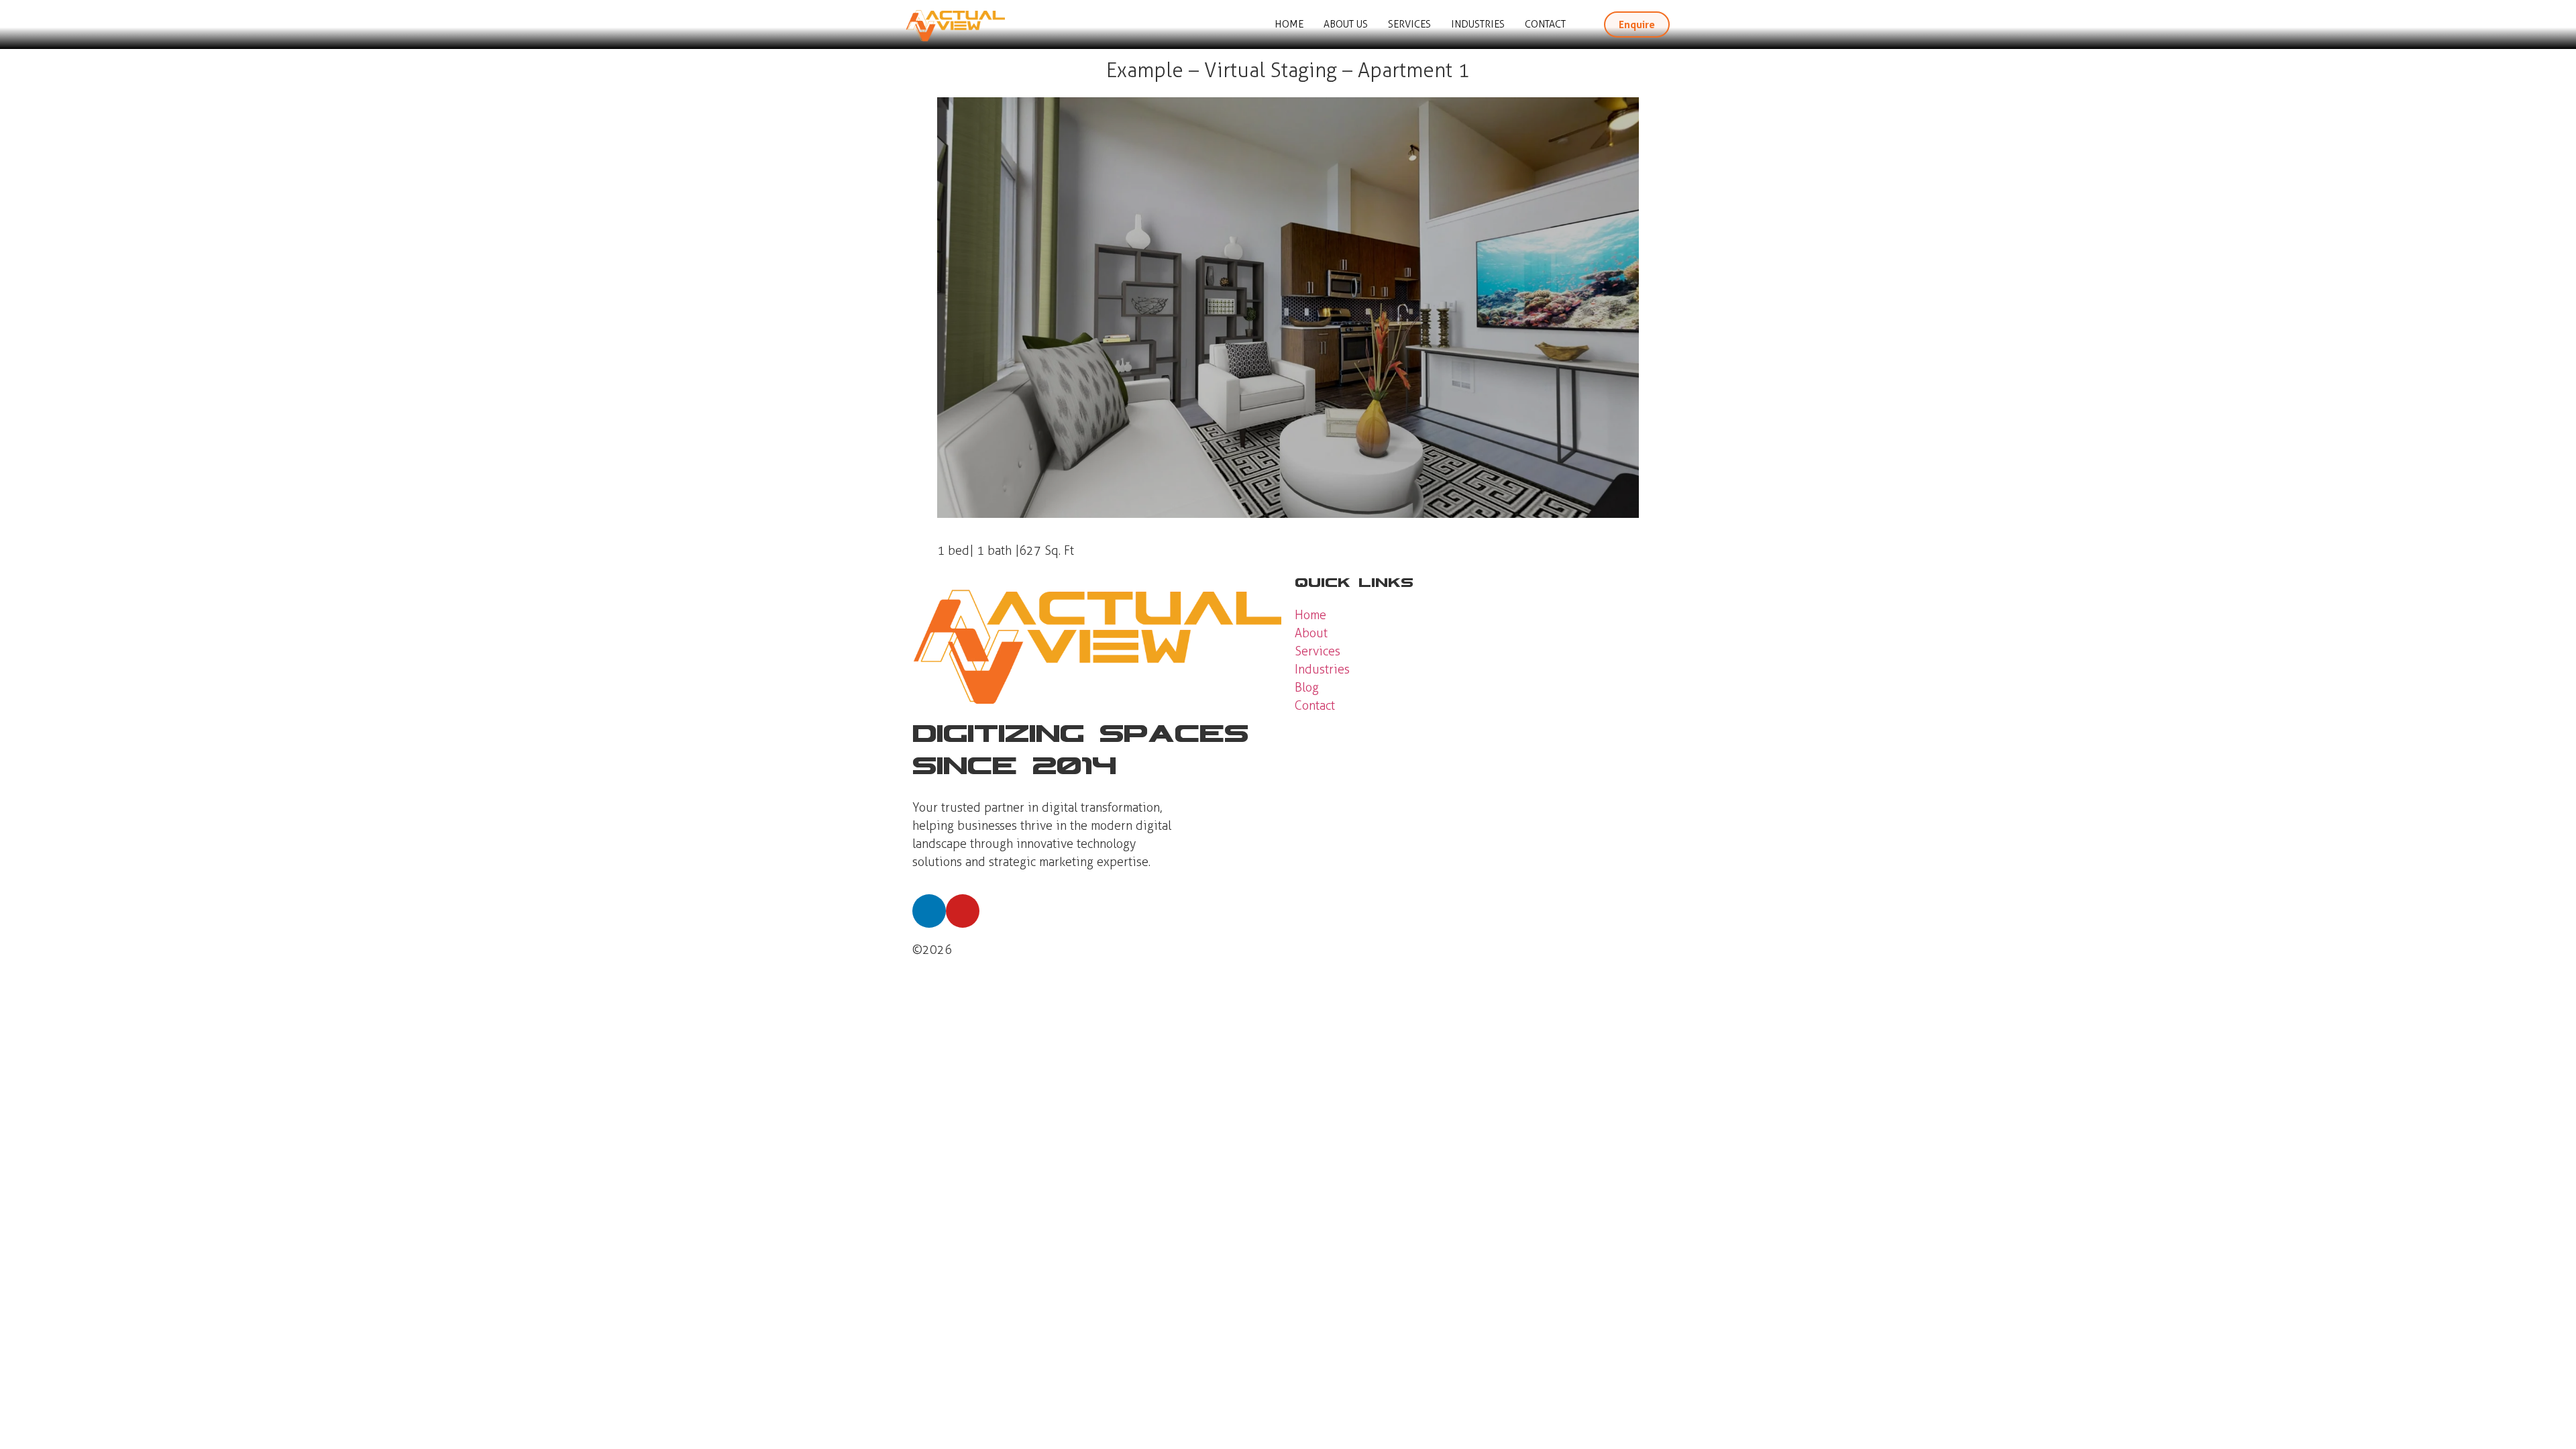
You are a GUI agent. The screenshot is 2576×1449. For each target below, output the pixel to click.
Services (1409, 24)
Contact (1545, 24)
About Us (1346, 24)
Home (1289, 24)
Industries (1478, 24)
